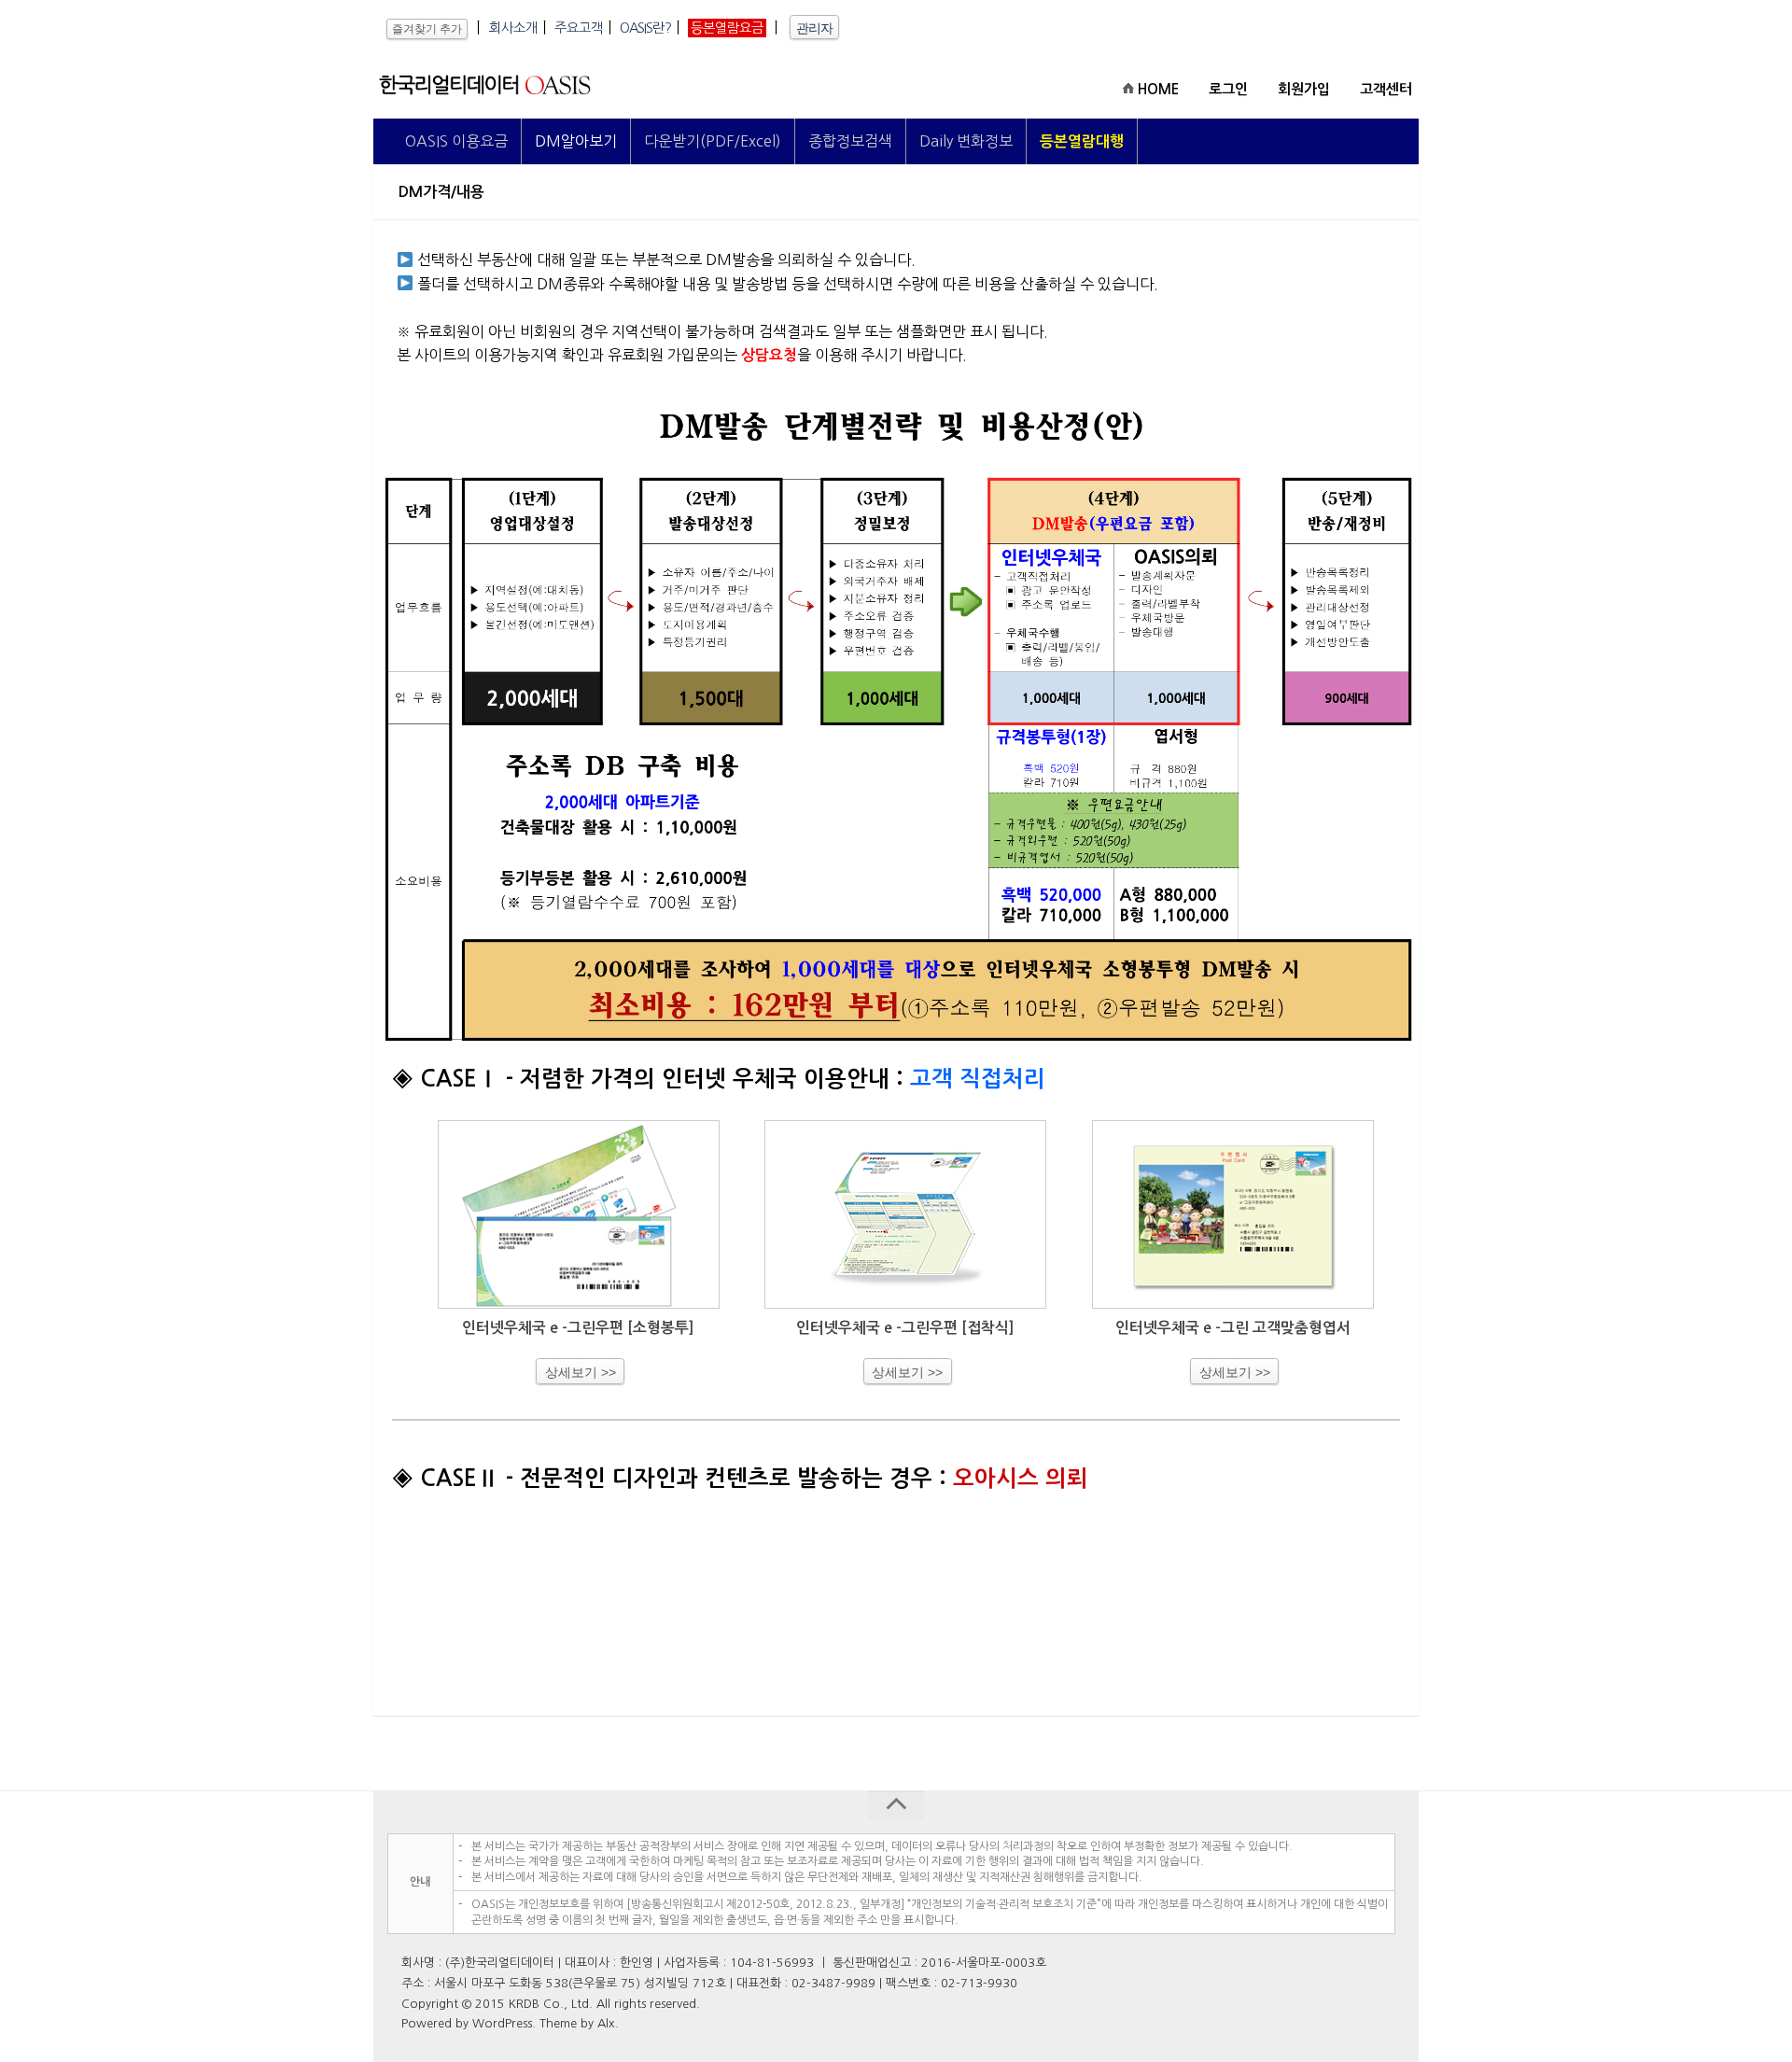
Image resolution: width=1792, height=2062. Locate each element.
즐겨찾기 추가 (427, 29)
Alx (606, 2023)
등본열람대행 (1082, 141)
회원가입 (1304, 89)
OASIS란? (645, 28)
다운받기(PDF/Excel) (713, 141)
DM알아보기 (576, 141)
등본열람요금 (727, 28)
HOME (1156, 89)
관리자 (814, 28)
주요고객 (579, 28)
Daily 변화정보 (966, 141)
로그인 (1228, 89)
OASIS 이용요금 (456, 141)
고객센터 (1386, 89)
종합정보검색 (850, 141)
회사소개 (513, 28)
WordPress (502, 2023)
